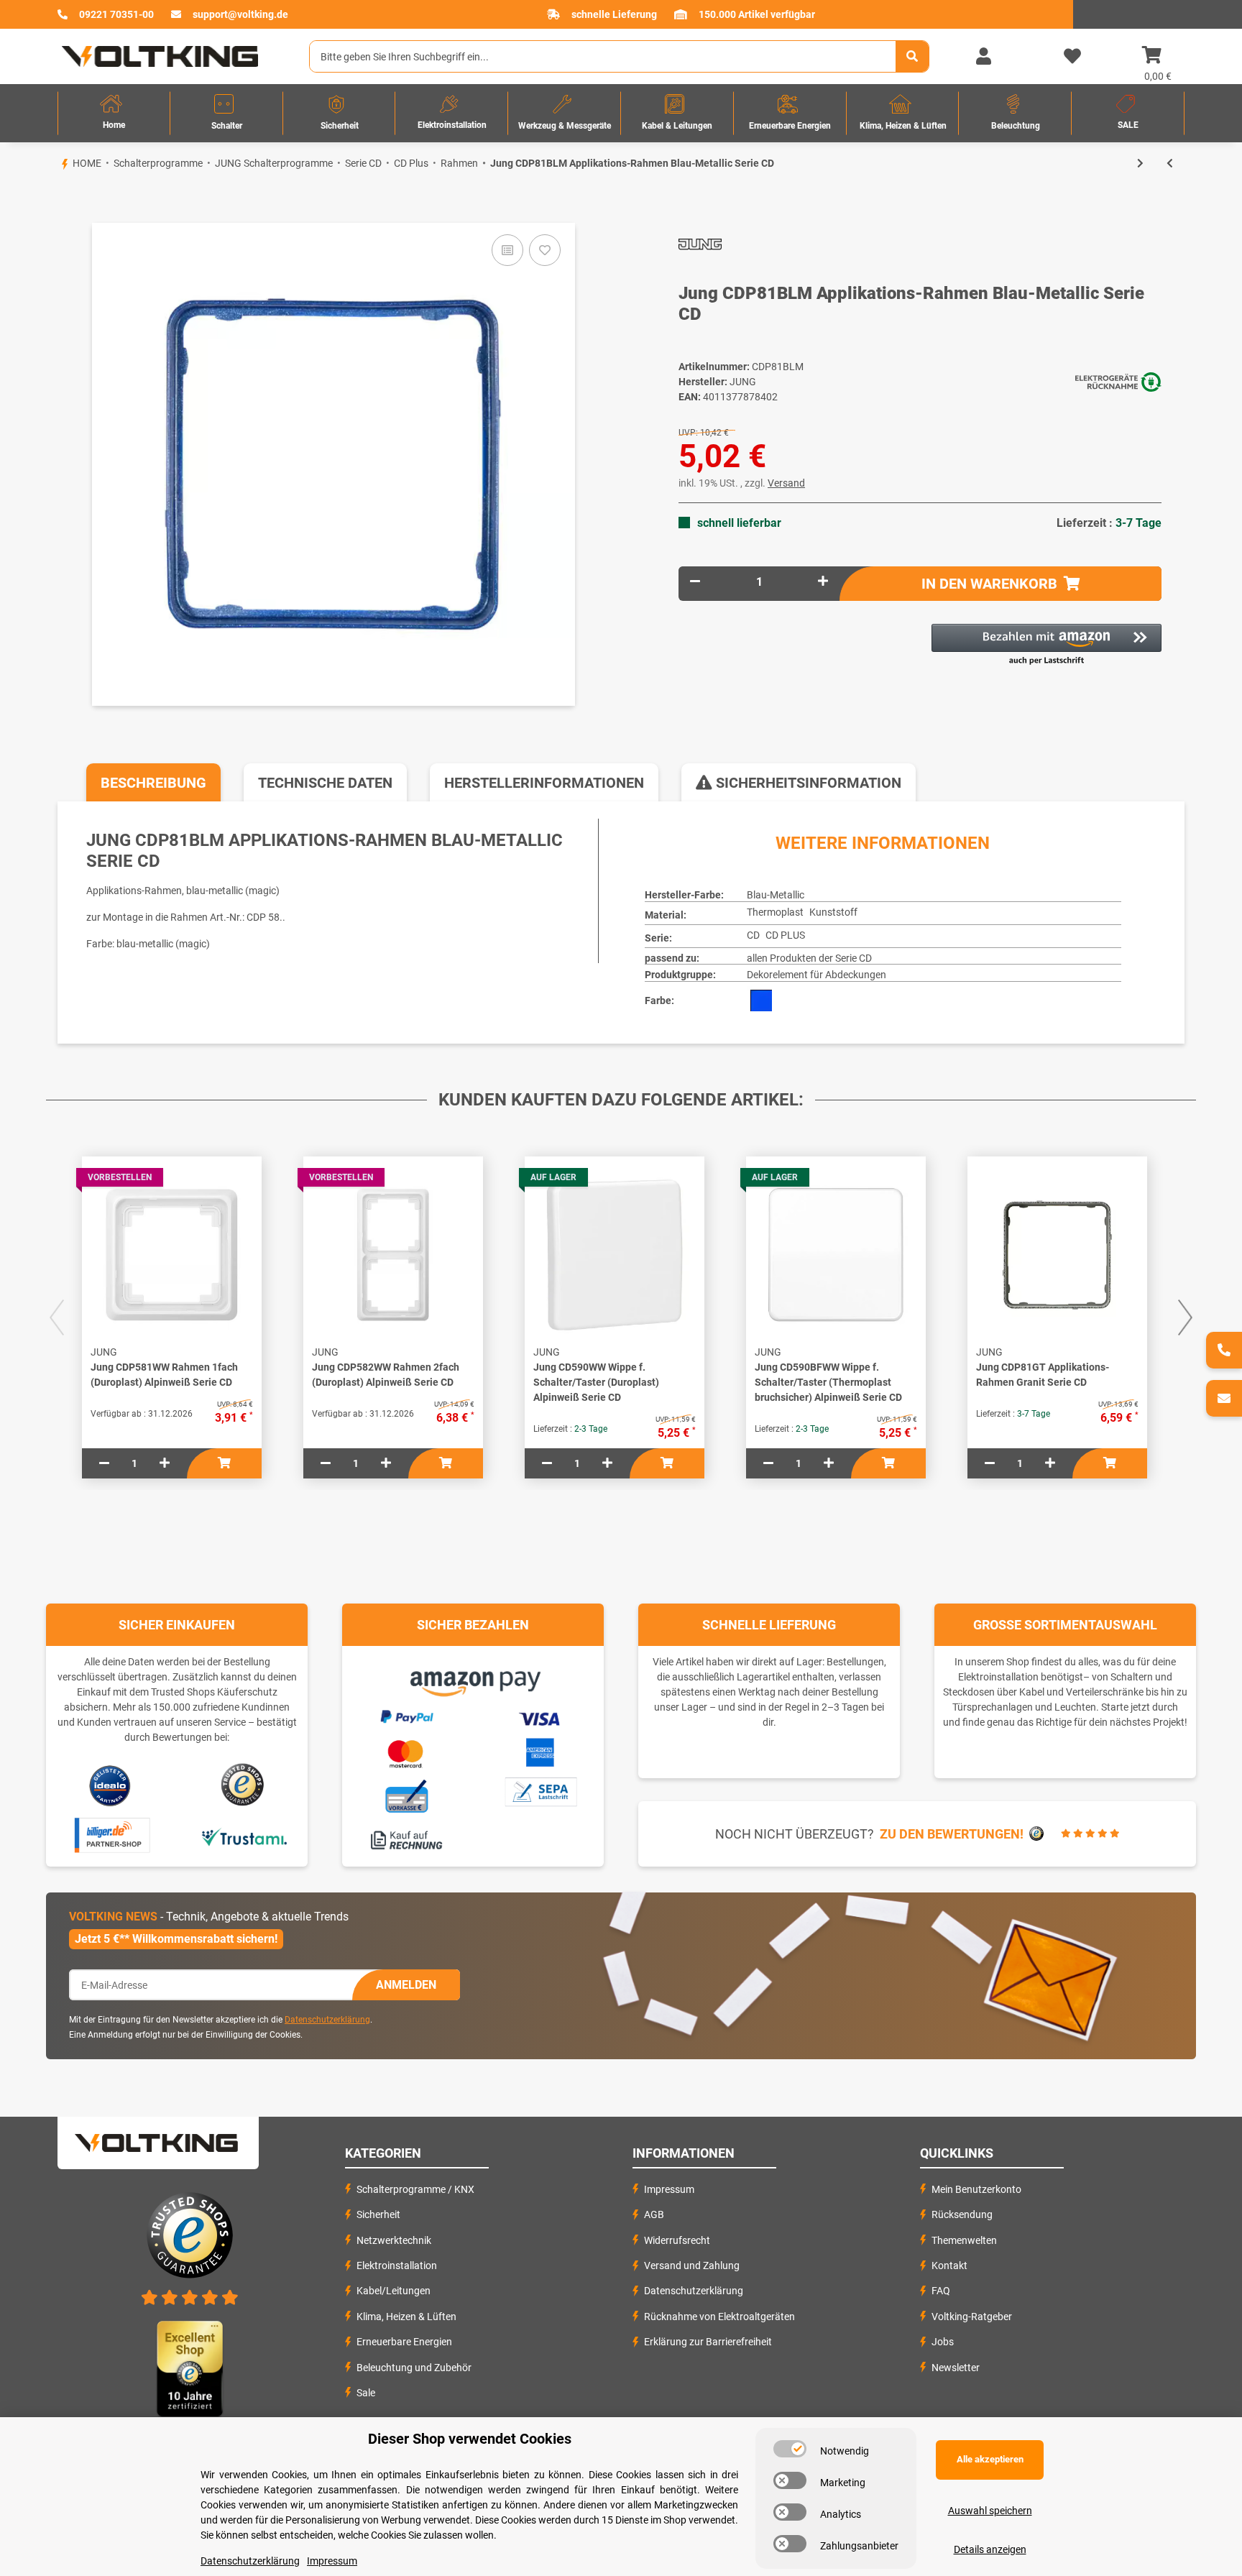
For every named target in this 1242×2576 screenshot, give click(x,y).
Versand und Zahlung (692, 2265)
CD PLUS (785, 935)
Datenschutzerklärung (327, 2020)
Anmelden (406, 1985)
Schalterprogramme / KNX (415, 2189)
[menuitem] (114, 113)
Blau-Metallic (776, 895)
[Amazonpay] (473, 1678)
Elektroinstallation (397, 2265)
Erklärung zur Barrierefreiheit (708, 2342)
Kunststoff (833, 912)
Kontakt (949, 2265)
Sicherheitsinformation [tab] (807, 783)
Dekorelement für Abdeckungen (816, 975)
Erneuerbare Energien (404, 2342)
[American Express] (540, 1751)
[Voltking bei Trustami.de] (244, 1836)
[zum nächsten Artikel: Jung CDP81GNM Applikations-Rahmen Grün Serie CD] (1140, 164)
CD (753, 935)
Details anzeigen (990, 2549)
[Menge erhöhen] (823, 582)
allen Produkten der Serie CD (809, 958)
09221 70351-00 (116, 14)
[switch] (790, 2449)
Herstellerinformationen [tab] (544, 783)
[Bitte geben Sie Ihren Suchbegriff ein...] (912, 56)
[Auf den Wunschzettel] (545, 250)
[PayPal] (406, 1715)
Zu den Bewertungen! (952, 1834)
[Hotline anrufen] (1224, 1350)
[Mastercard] (406, 1752)
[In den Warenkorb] (57, 198)
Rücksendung (962, 2214)
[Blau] (761, 1000)
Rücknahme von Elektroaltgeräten (719, 2317)
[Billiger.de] (110, 1836)
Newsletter (956, 2368)
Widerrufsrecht (677, 2240)
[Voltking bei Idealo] (110, 1785)
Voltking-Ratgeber (972, 2317)
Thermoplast (775, 912)
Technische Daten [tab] (325, 783)
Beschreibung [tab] (153, 783)
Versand (786, 483)
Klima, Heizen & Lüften (406, 2317)
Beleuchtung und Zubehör (414, 2368)
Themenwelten (964, 2240)
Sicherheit (378, 2214)
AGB (654, 2214)
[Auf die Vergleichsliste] (507, 250)
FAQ (941, 2291)
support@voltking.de (240, 14)
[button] (983, 57)
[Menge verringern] (695, 582)
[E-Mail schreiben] (1224, 1398)
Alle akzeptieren (990, 2459)
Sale (366, 2393)
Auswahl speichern (990, 2511)
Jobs (943, 2342)
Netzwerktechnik (394, 2240)
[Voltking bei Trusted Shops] (244, 1785)
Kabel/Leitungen (394, 2291)
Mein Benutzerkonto (976, 2189)
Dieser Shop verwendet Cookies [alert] (470, 2439)
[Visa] (540, 1716)
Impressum (669, 2189)
